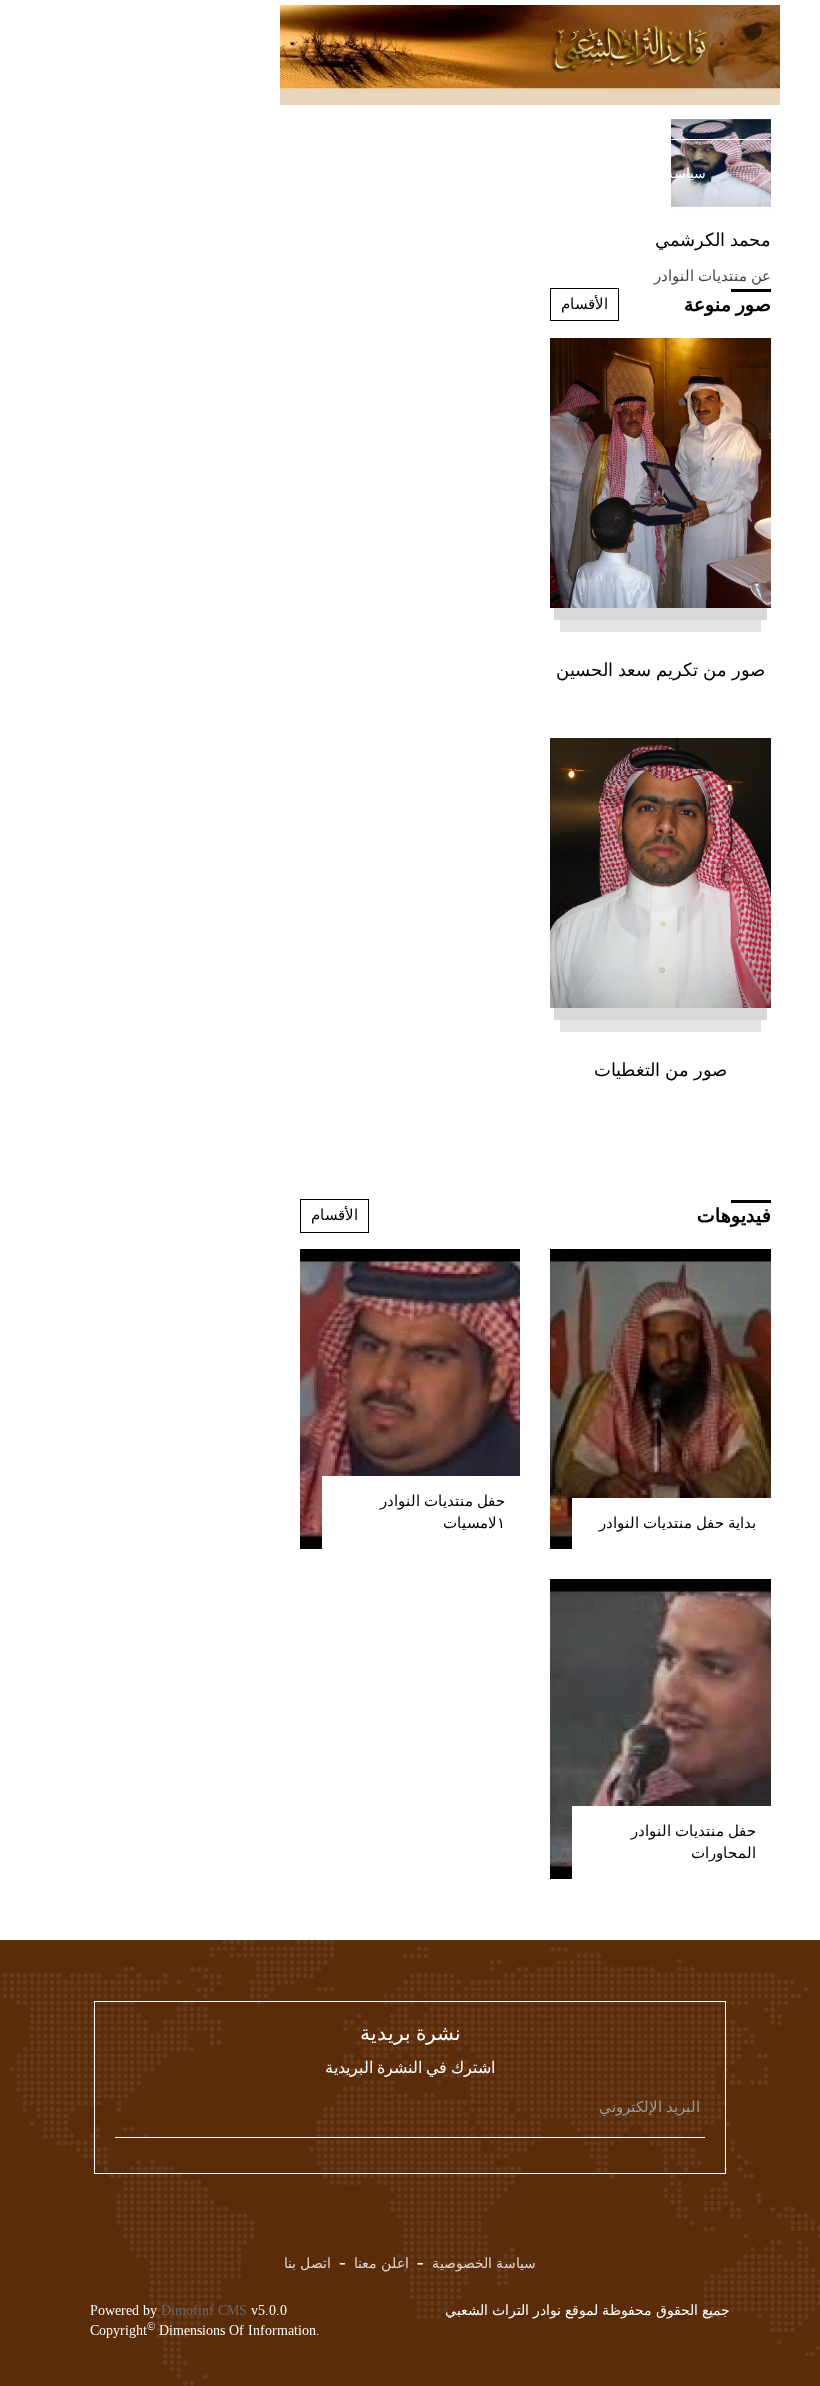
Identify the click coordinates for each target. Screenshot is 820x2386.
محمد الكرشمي (713, 240)
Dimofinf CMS (204, 2310)
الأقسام (584, 304)
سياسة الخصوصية (484, 2263)
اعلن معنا (381, 2263)
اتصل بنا (307, 2263)
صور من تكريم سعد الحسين (660, 670)
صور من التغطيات (660, 1070)
